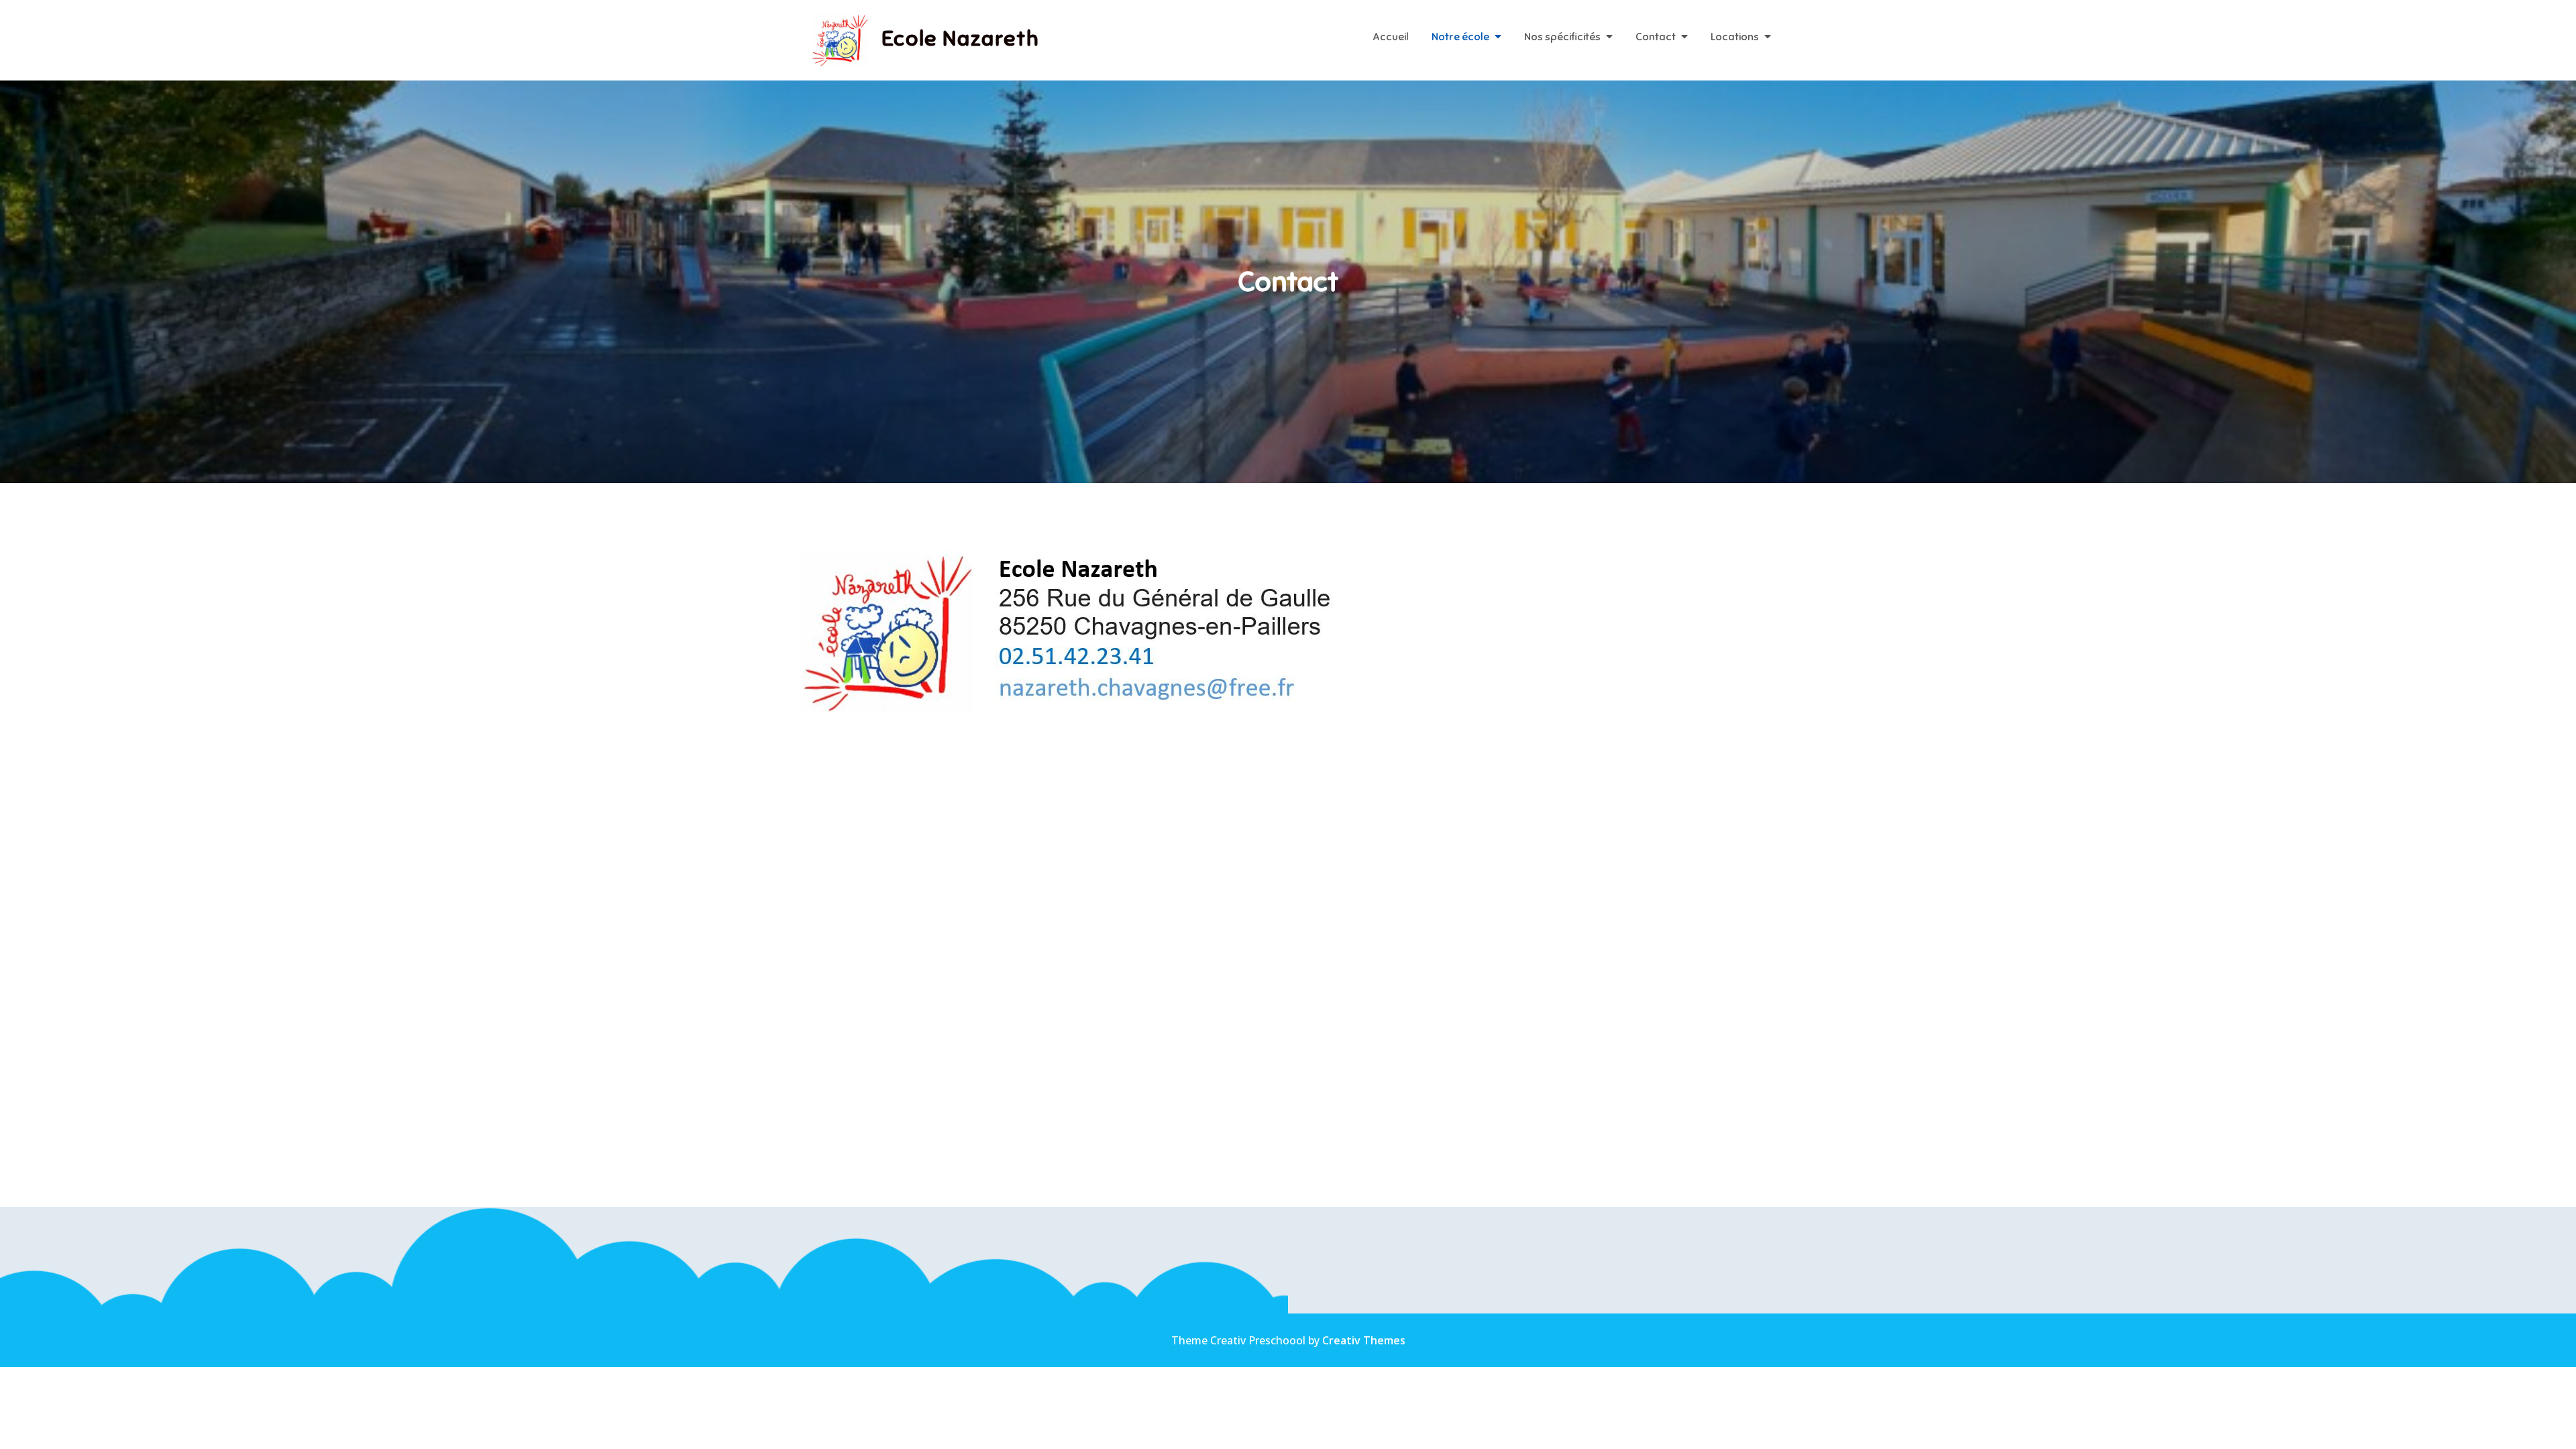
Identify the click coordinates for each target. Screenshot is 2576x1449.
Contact (1656, 37)
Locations (1735, 37)
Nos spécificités (1562, 37)
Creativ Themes (1364, 1340)
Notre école (1460, 37)
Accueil (1391, 37)
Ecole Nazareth (960, 38)
